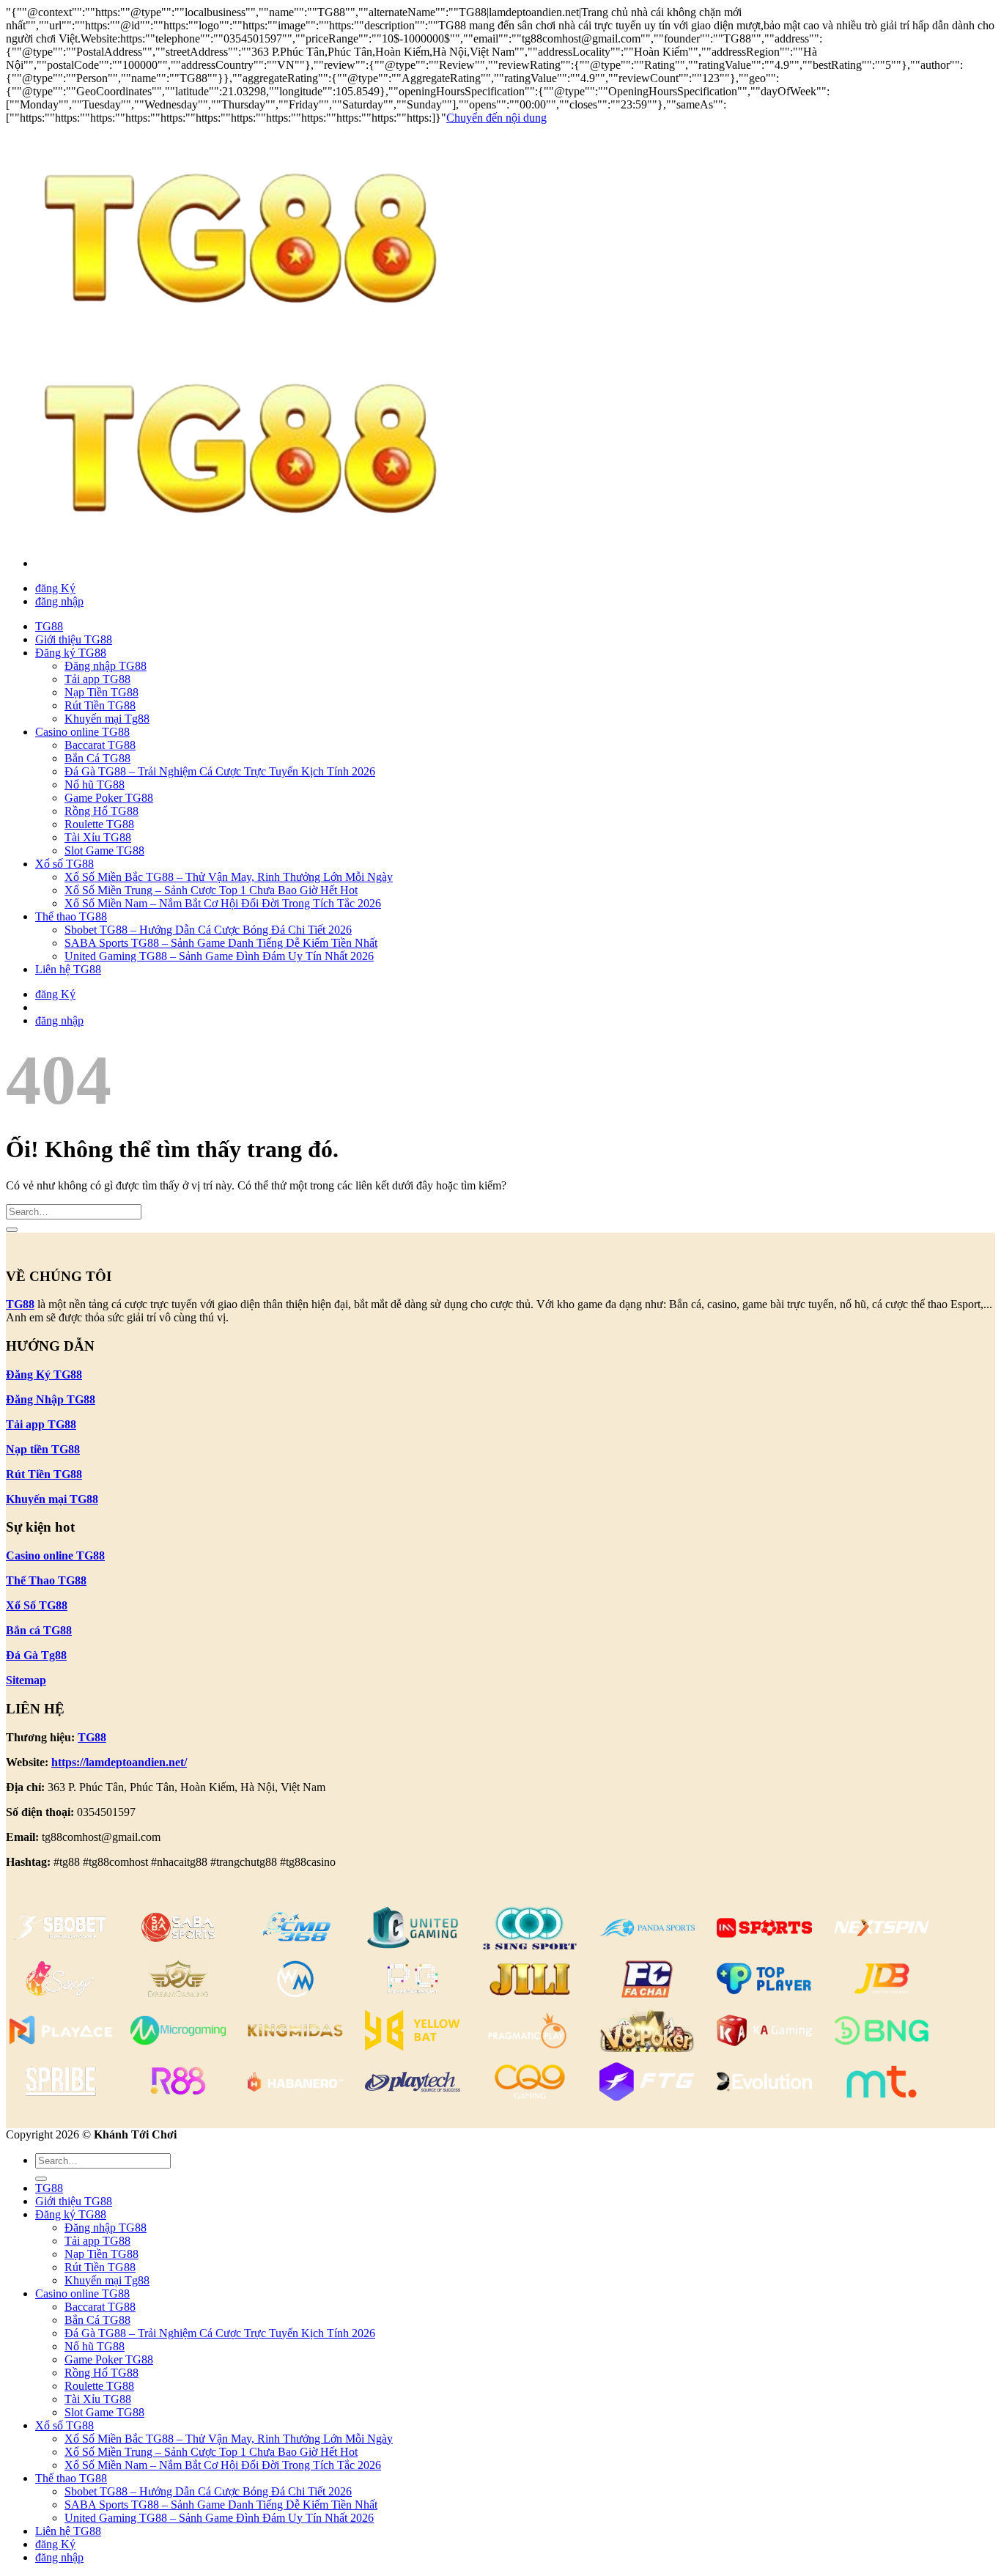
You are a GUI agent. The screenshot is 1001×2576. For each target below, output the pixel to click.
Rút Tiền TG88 (100, 705)
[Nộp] (12, 1230)
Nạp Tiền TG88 (101, 692)
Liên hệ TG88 (68, 969)
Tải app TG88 (97, 679)
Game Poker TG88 (109, 798)
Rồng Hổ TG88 (101, 811)
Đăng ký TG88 (71, 653)
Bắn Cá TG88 (97, 758)
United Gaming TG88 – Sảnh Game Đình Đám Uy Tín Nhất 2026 (219, 956)
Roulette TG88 (99, 824)
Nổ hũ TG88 (95, 785)
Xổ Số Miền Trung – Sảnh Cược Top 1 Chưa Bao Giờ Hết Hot (211, 890)
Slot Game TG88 (104, 850)
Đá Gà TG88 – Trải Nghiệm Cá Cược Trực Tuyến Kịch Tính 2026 (220, 771)
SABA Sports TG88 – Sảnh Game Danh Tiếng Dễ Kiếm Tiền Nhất (221, 943)
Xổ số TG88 (64, 864)
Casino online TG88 (82, 732)
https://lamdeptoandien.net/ (119, 1762)
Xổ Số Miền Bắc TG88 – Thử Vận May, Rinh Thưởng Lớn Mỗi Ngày (229, 877)
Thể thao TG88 (71, 916)
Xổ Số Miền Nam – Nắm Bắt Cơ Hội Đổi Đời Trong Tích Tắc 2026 (223, 903)
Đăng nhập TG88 (106, 666)
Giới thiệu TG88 (74, 639)
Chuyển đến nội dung (496, 118)
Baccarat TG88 (100, 745)
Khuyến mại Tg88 (107, 719)
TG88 (49, 626)
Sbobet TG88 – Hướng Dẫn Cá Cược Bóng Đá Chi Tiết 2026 (208, 930)
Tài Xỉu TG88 (98, 837)
